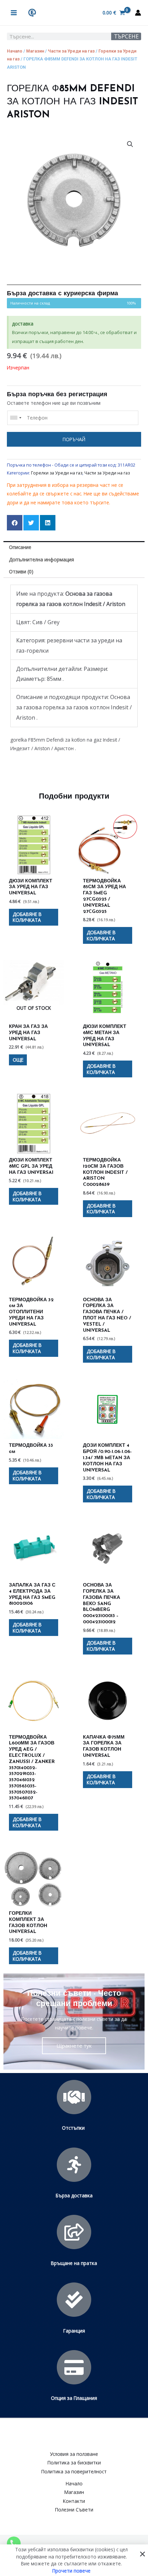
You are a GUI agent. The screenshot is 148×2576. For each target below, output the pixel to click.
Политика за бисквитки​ (74, 2463)
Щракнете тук (74, 2046)
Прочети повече (71, 2570)
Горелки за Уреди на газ (57, 473)
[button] (130, 144)
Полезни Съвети (74, 2510)
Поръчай (74, 439)
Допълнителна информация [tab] (41, 559)
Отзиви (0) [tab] (21, 571)
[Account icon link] (138, 13)
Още (18, 1060)
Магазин (35, 51)
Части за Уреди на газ (71, 51)
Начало (15, 51)
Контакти (74, 2501)
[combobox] (15, 418)
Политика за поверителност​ (74, 2471)
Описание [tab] (20, 547)
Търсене (126, 36)
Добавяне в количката (27, 917)
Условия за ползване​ (74, 2454)
